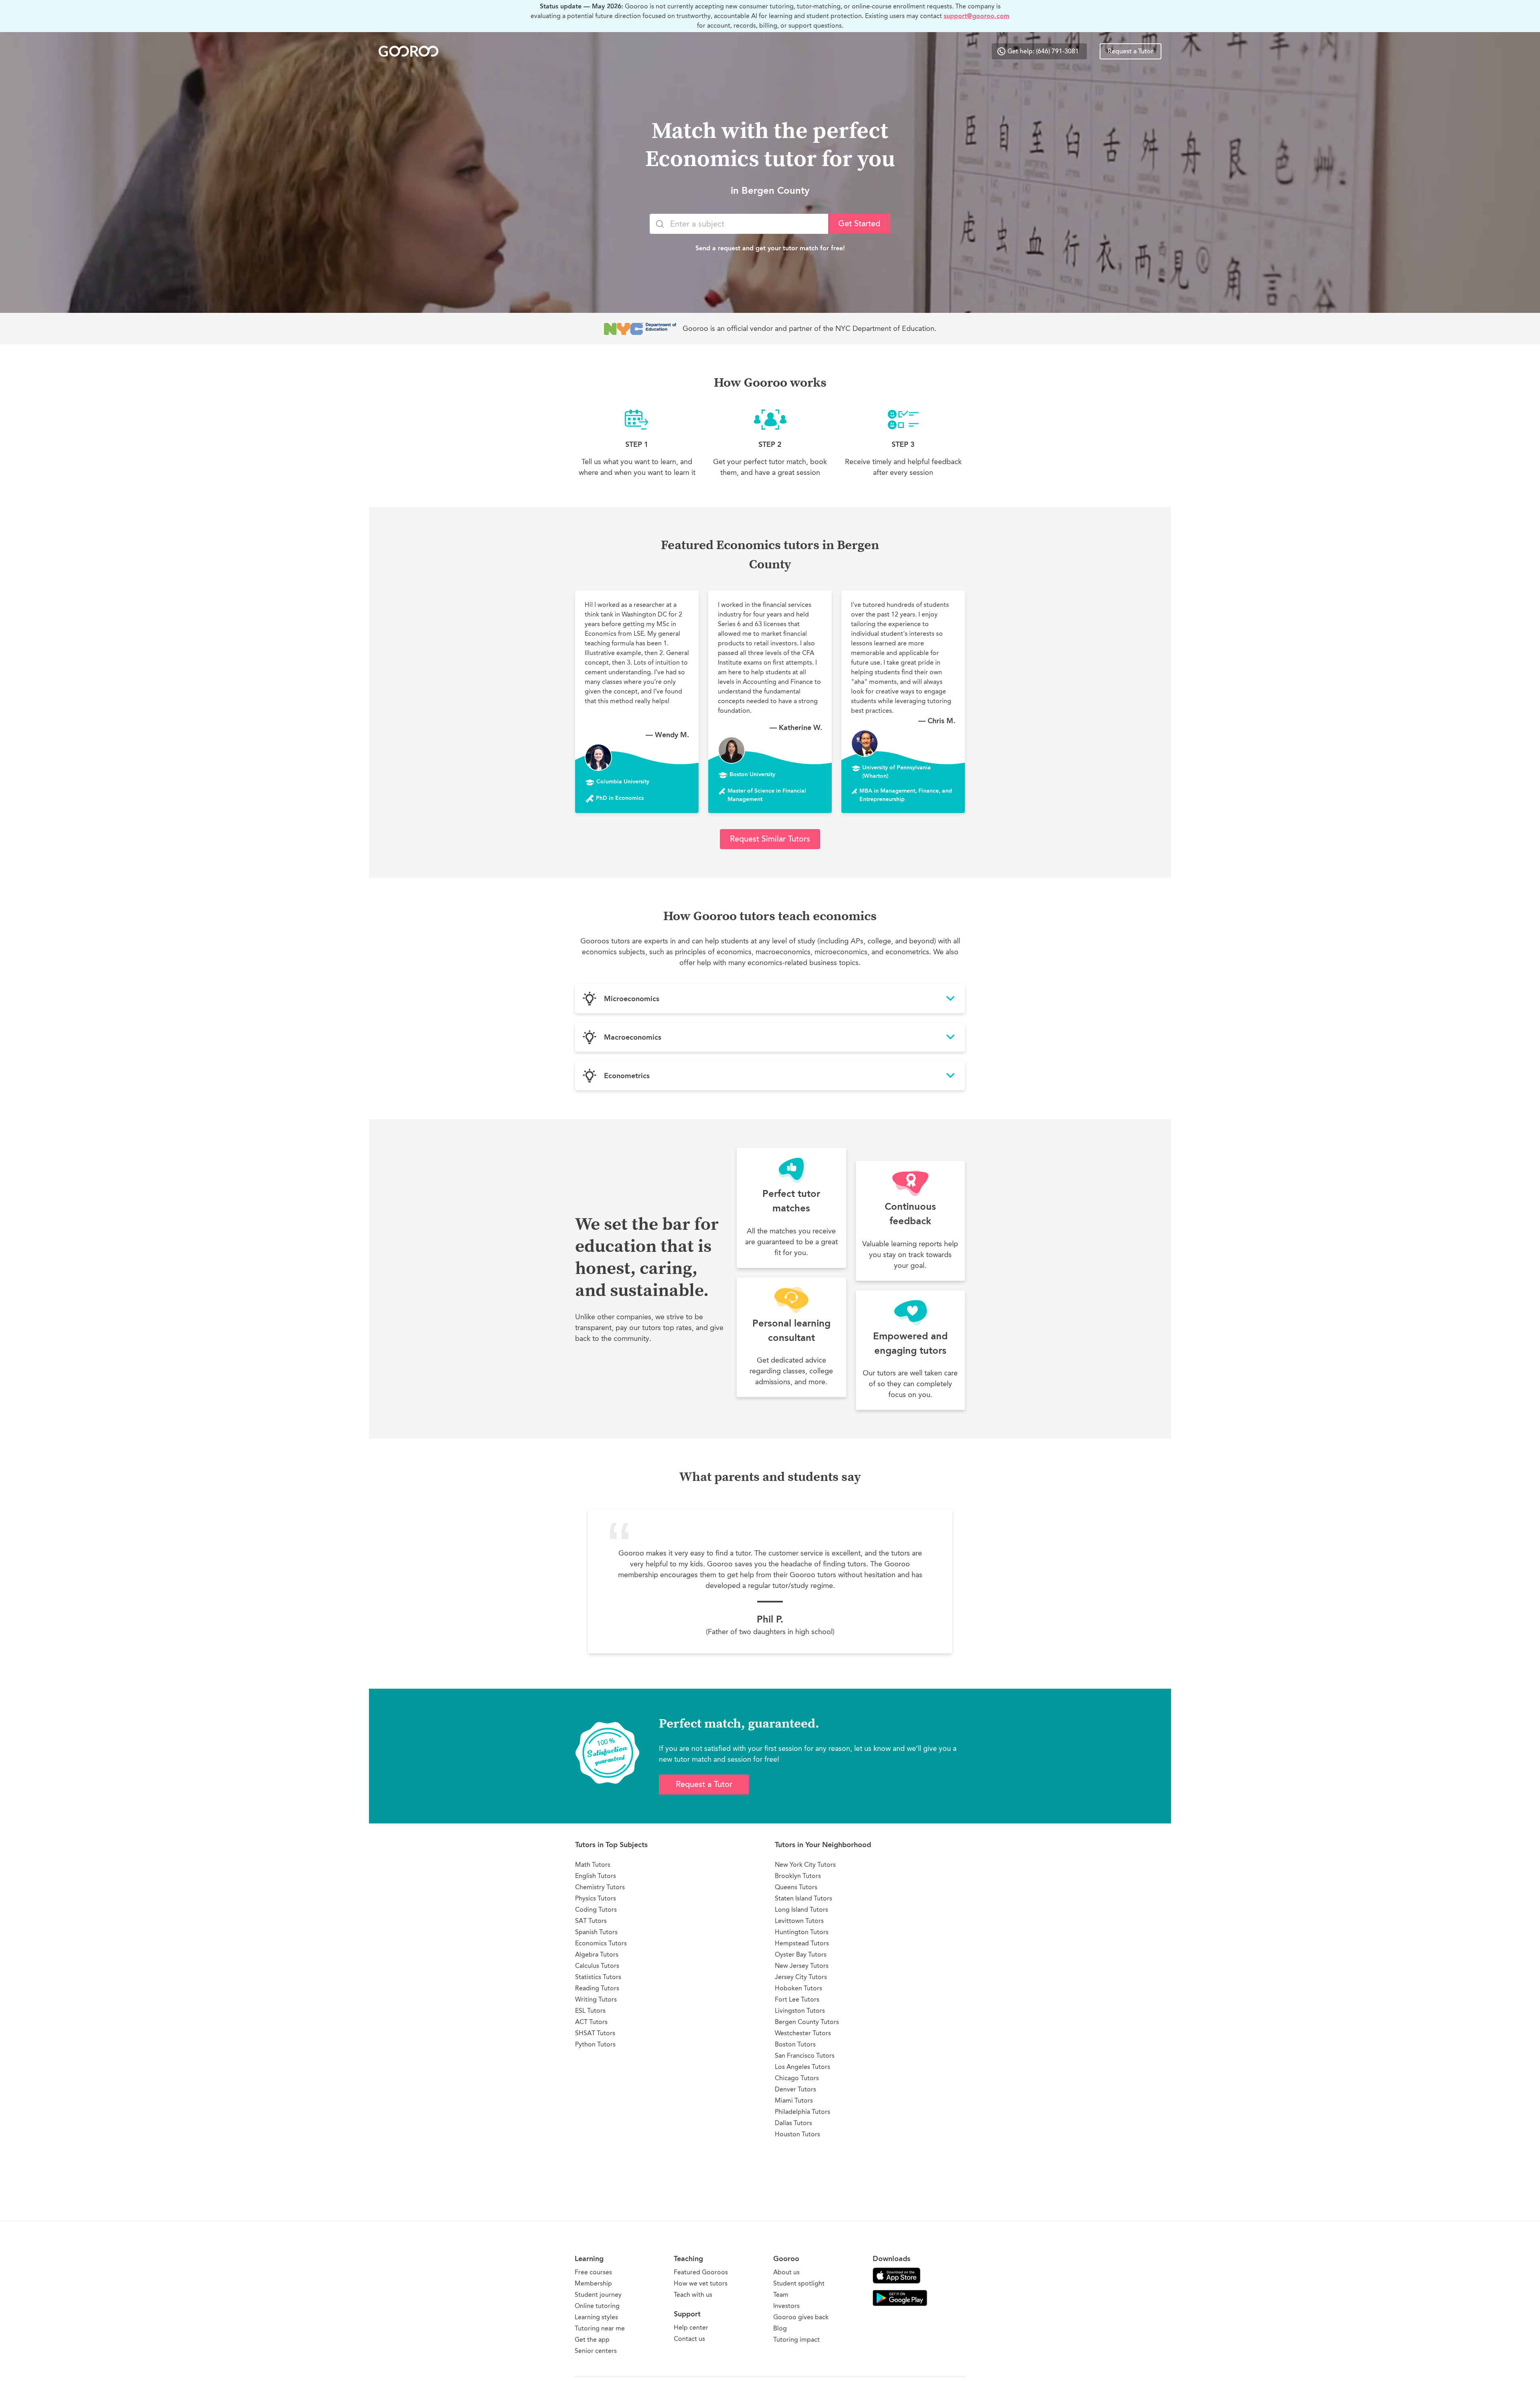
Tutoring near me (600, 2328)
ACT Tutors (591, 2022)
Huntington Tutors (802, 1932)
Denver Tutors (795, 2089)
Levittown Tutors (799, 1921)
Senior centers (596, 2351)
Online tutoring (597, 2306)
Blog (780, 2328)
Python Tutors (595, 2044)
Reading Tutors (597, 1988)
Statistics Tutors (598, 1977)
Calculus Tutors (597, 1966)
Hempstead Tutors (802, 1943)
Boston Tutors (795, 2044)
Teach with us (693, 2295)
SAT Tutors (591, 1921)
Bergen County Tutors (807, 2022)
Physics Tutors (596, 1898)
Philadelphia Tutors (802, 2112)
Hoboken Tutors (798, 1988)
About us (786, 2272)
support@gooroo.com (977, 16)
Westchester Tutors (803, 2033)
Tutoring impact (796, 2339)
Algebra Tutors (597, 1954)
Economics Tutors (601, 1943)
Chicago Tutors (797, 2078)
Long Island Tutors (801, 1909)
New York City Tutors (805, 1865)
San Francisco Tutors (805, 2055)
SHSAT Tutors (595, 2033)
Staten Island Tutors (803, 1898)
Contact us (689, 2339)
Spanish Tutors (596, 1932)
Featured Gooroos (701, 2272)
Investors (786, 2306)
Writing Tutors (596, 1999)
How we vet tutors (701, 2283)
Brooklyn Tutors (798, 1876)
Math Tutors (593, 1865)
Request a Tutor (1131, 51)
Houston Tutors (797, 2134)
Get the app (592, 2339)
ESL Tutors (590, 2011)
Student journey (598, 2295)
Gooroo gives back (801, 2317)
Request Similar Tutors (770, 839)
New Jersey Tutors (802, 1966)
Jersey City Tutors (801, 1977)
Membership (593, 2283)
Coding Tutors (596, 1909)
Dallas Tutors (793, 2123)
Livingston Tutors (800, 2011)
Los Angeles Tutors (802, 2067)
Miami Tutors (794, 2100)
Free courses (593, 2272)
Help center (691, 2327)
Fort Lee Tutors (797, 1999)
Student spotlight (799, 2283)
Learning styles (596, 2317)
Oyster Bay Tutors (801, 1954)
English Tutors (596, 1876)
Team (781, 2295)
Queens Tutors (796, 1887)
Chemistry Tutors (600, 1887)
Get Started (859, 224)
